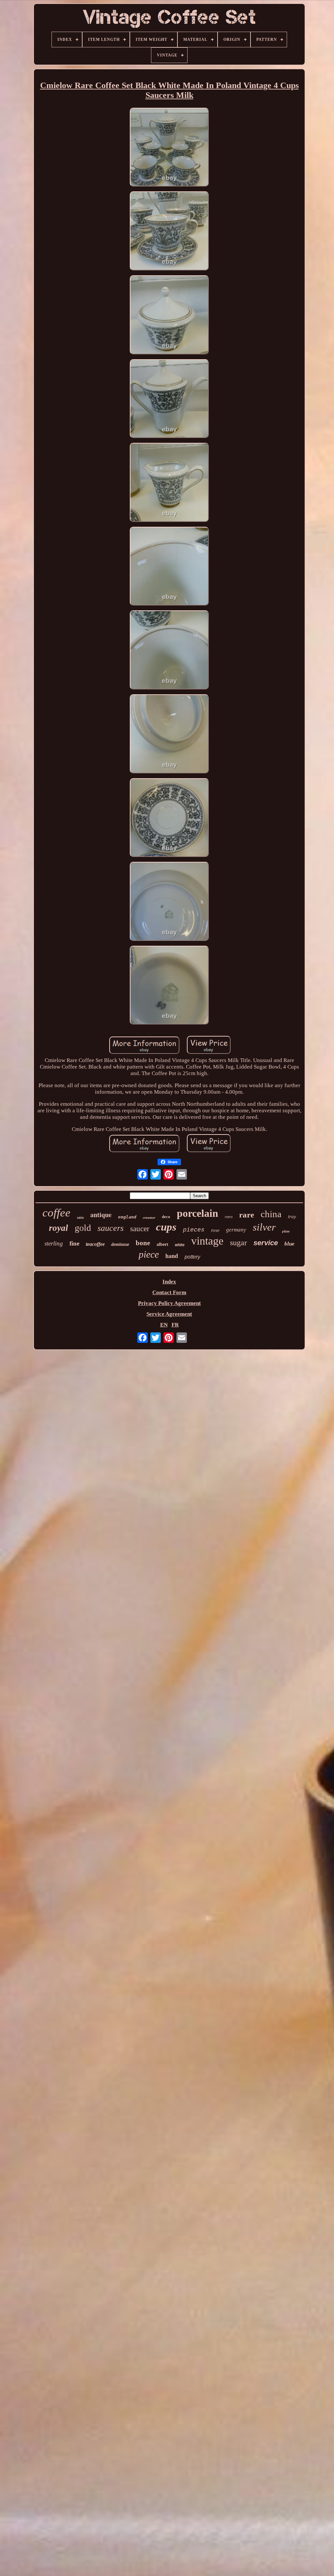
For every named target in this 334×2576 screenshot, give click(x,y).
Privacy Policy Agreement (169, 1303)
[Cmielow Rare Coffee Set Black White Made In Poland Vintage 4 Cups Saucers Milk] (169, 148)
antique (101, 1215)
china (271, 1214)
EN (164, 1325)
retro (229, 1217)
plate (286, 1231)
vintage (207, 1241)
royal (59, 1228)
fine (74, 1243)
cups (166, 1227)
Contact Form (169, 1292)
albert (162, 1244)
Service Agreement (169, 1314)
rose (215, 1230)
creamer (149, 1217)
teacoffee (95, 1244)
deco (166, 1217)
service (266, 1243)
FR (175, 1325)
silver (264, 1227)
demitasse (120, 1244)
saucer (140, 1229)
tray (292, 1216)
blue (289, 1244)
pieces (194, 1230)
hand (172, 1256)
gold (83, 1228)
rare (247, 1215)
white (180, 1245)
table (80, 1218)
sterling (54, 1243)
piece (149, 1254)
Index (169, 1282)
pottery (192, 1257)
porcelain (197, 1213)
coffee (56, 1213)
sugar (238, 1243)
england (127, 1217)
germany (236, 1230)
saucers (111, 1228)
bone (143, 1243)
